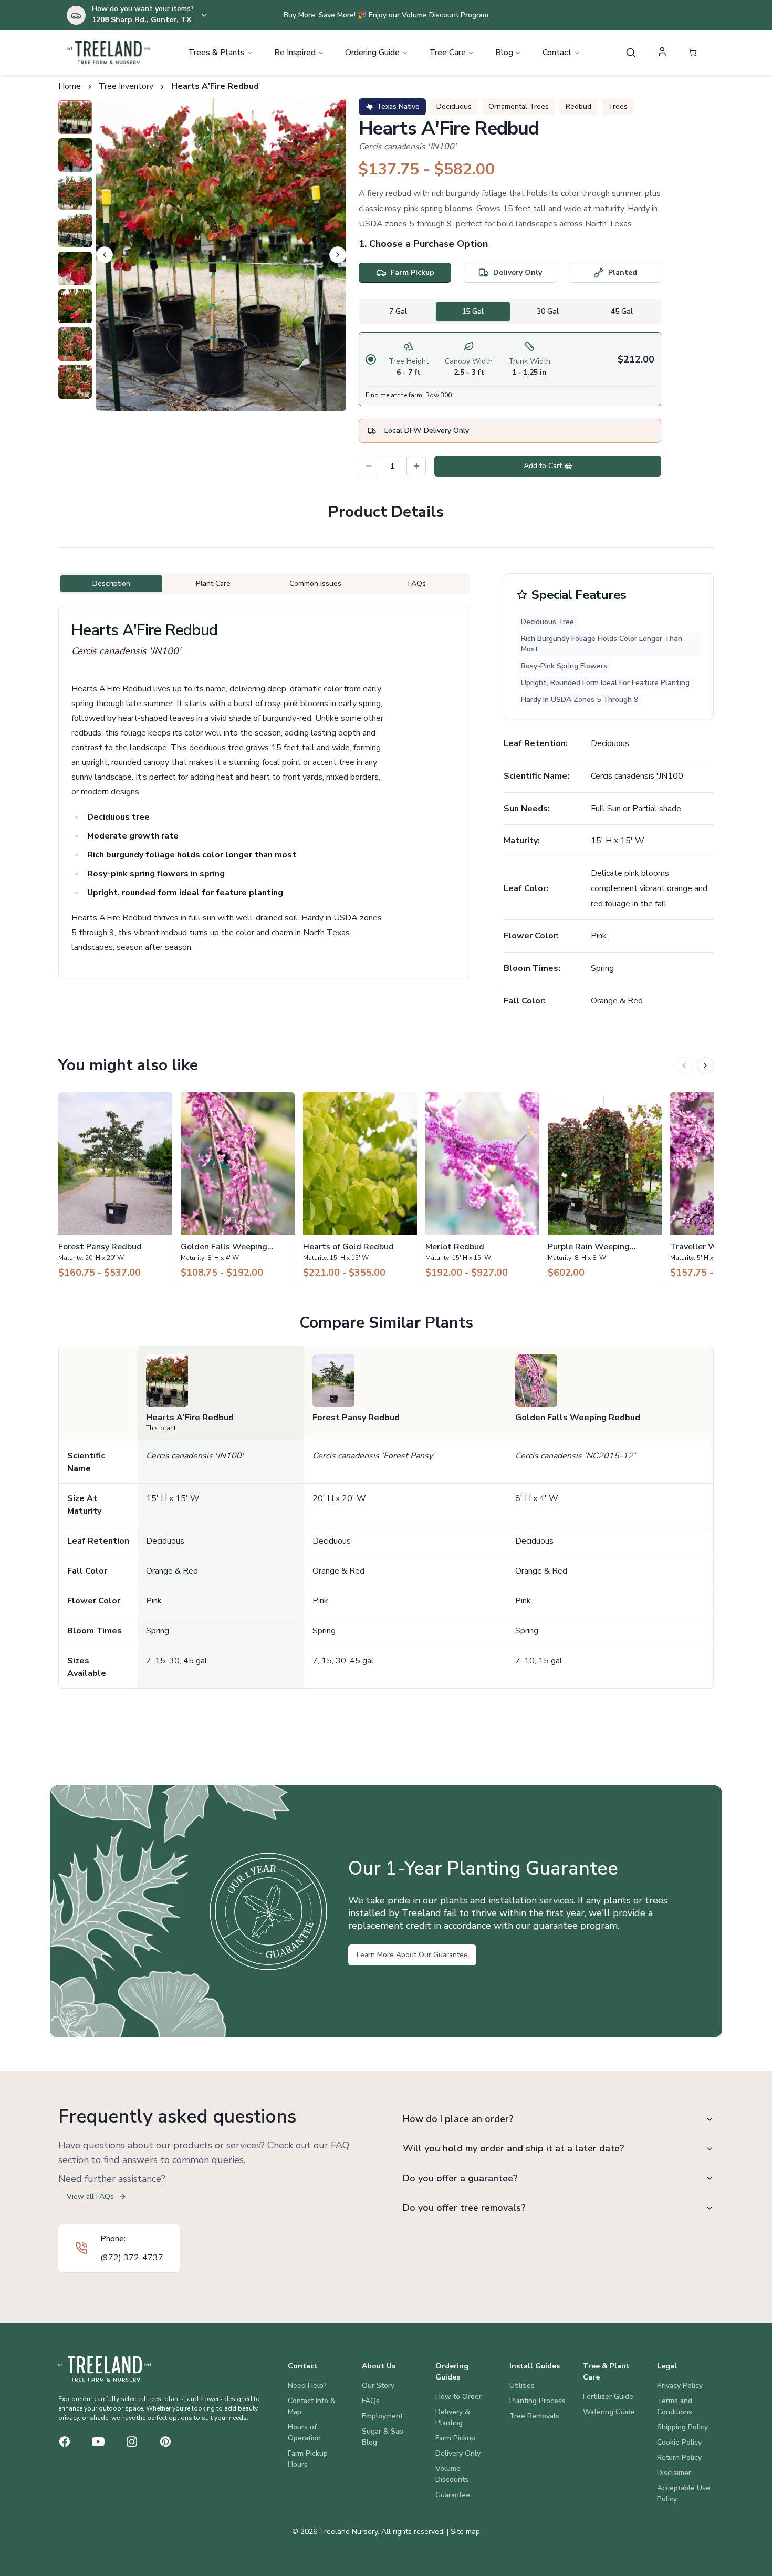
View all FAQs (90, 2196)
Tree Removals (534, 2416)
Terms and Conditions (675, 2406)
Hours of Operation (304, 2433)
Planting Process (538, 2401)
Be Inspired (295, 53)
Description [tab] (111, 583)
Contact (557, 53)
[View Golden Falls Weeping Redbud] (238, 1189)
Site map (465, 2532)
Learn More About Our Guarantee (412, 1955)
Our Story (378, 2386)
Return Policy (679, 2458)
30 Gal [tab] (548, 311)
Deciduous (454, 106)
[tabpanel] (510, 369)
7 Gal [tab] (398, 311)
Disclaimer (674, 2473)
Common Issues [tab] (315, 583)
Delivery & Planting (453, 2417)
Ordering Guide (372, 53)
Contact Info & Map (312, 2406)
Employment (382, 2416)
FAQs (371, 2401)
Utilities (522, 2386)
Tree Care (447, 53)
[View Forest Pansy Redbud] (115, 1189)
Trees (618, 106)
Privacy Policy (680, 2386)
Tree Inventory (126, 86)
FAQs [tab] (417, 583)
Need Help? (307, 2386)
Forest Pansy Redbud (356, 1418)
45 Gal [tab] (622, 311)
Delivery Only (458, 2453)
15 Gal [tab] (473, 311)
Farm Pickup (455, 2438)
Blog (504, 53)
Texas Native (398, 106)
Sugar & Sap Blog (383, 2437)
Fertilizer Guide (608, 2397)
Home (70, 86)
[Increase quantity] (416, 466)
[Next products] (705, 1065)
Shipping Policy (682, 2427)
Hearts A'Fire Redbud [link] (215, 86)
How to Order (458, 2397)
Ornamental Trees (519, 106)
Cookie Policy (679, 2442)
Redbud (578, 106)
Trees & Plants (216, 53)
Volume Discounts (452, 2474)
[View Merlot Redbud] (482, 1189)
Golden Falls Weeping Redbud (578, 1418)
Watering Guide (609, 2412)
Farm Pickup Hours (308, 2459)
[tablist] (510, 312)
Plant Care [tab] (213, 583)
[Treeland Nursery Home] (105, 2369)
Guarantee (453, 2495)
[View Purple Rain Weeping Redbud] (605, 1189)
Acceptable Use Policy (684, 2494)
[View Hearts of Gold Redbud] (360, 1189)
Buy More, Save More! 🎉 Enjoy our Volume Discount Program (386, 15)
